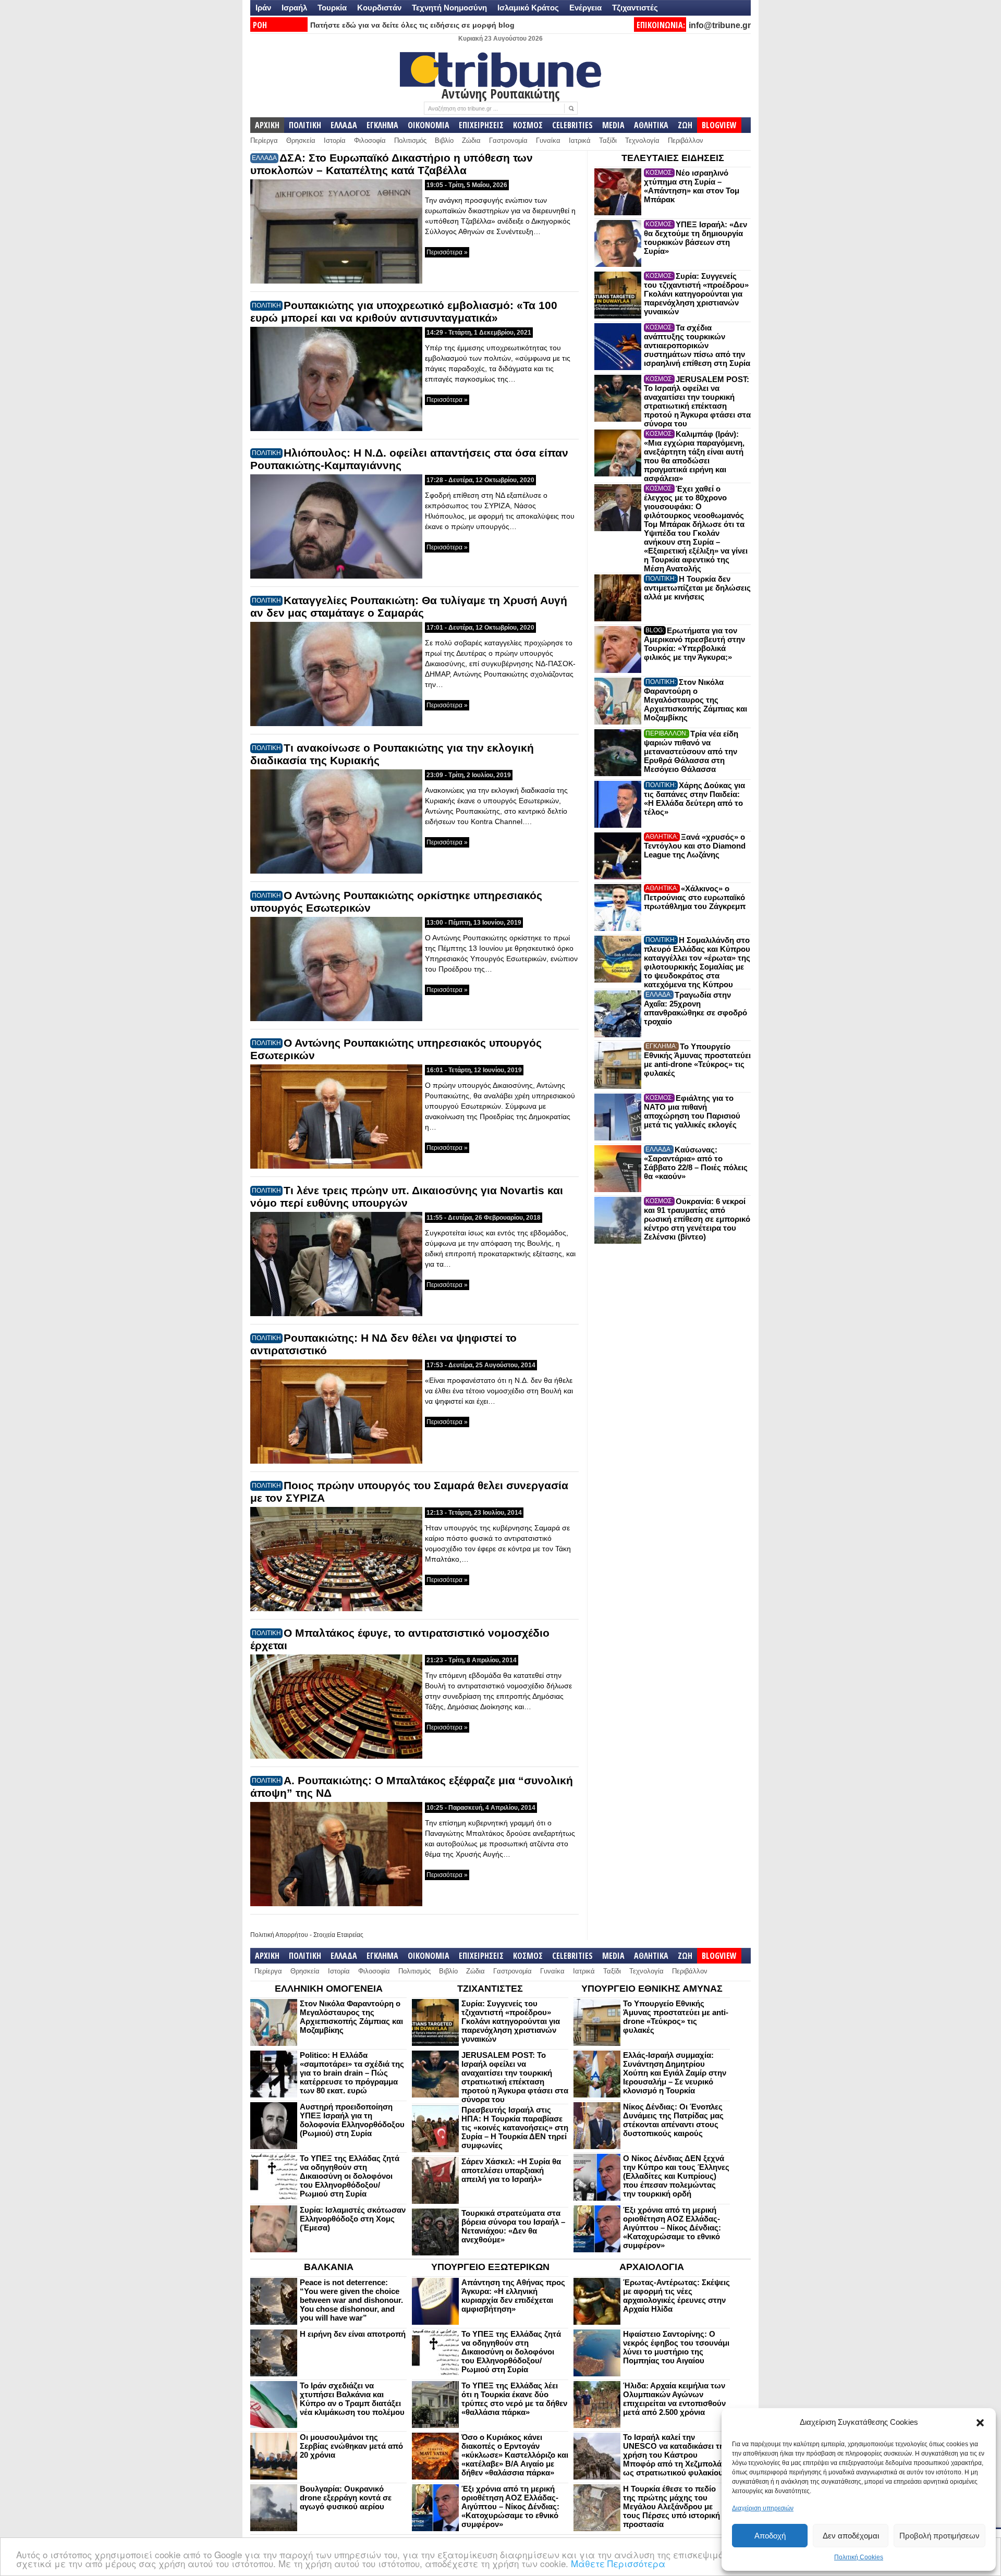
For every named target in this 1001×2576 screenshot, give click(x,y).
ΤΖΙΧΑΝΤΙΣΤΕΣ (490, 1989)
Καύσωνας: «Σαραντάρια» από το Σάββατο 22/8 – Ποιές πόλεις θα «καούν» (696, 1163)
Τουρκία (332, 8)
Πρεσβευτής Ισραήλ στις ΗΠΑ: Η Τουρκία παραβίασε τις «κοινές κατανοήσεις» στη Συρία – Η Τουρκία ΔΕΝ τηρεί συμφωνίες (515, 2127)
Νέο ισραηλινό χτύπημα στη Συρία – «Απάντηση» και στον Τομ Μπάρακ (692, 186)
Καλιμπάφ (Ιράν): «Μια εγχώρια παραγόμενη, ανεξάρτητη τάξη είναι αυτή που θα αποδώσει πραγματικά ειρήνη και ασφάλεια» (694, 456)
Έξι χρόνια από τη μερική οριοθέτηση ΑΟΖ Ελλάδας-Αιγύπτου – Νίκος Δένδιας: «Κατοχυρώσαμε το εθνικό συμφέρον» (672, 2228)
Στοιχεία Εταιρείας (338, 1935)
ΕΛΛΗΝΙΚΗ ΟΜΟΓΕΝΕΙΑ (329, 1989)
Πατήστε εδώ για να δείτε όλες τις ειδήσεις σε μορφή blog (412, 25)
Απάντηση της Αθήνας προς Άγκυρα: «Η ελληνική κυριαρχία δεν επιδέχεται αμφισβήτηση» (513, 2296)
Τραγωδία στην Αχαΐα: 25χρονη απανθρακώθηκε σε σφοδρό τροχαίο (695, 1008)
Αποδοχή (770, 2536)
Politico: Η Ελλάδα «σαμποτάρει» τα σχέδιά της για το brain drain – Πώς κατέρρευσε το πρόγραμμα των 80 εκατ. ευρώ (352, 2073)
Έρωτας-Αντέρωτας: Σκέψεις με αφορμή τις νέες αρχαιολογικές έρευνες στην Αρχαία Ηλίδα (676, 2296)
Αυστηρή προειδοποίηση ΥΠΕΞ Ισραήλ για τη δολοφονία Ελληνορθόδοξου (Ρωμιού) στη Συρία (352, 2120)
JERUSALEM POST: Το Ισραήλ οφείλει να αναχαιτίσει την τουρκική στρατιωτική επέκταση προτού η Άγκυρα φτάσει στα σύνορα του (697, 401)
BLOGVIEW (719, 125)
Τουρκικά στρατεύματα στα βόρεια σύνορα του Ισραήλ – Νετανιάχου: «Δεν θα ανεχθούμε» (513, 2226)
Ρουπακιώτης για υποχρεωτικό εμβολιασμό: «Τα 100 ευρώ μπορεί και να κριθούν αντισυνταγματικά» (404, 311)
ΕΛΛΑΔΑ (344, 125)
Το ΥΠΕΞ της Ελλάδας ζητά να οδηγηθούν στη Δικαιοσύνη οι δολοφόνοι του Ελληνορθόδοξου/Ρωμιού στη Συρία (350, 2176)
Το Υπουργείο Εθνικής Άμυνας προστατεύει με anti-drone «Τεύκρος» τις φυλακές (697, 1060)
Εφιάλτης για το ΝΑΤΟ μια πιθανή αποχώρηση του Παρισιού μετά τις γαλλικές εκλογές (692, 1111)
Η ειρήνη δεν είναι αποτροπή (353, 2334)
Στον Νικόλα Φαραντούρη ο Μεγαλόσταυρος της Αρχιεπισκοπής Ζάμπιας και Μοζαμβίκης (695, 700)
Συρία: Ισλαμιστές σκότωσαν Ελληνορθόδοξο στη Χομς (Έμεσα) (353, 2219)
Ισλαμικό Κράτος (528, 8)
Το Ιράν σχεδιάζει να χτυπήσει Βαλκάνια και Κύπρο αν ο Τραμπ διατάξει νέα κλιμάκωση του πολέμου (352, 2399)
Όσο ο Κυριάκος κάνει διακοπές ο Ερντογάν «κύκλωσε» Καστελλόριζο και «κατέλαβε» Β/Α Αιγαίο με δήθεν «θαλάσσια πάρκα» (515, 2455)
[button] (980, 2423)
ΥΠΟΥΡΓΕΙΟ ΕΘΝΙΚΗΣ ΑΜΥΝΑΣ (652, 1989)
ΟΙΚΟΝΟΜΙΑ (429, 125)
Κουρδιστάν (379, 8)
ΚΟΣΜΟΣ (528, 125)
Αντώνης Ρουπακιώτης (501, 93)
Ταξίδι (608, 140)
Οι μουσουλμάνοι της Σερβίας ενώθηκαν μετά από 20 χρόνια (351, 2446)
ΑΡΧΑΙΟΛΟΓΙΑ (652, 2267)
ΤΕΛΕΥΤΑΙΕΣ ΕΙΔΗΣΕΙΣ (673, 158)
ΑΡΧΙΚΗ (267, 125)
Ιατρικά (580, 140)
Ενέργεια (585, 8)
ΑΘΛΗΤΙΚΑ (651, 125)
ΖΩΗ (685, 125)
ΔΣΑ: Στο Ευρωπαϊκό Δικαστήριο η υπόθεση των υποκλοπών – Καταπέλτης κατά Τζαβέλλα (392, 164)
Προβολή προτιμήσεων (939, 2536)
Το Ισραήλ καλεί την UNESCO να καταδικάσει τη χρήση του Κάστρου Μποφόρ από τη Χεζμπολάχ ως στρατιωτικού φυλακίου (675, 2455)
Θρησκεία (301, 140)
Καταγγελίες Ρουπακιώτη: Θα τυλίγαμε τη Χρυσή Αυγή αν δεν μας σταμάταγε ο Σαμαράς (409, 606)
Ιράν (263, 8)
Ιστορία (335, 140)
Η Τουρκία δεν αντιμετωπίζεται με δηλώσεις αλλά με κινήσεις (697, 588)
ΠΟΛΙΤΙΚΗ (305, 125)
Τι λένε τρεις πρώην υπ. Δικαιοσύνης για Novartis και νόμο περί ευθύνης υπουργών (407, 1197)
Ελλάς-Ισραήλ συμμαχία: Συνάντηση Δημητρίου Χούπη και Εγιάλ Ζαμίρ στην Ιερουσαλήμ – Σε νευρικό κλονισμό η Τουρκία (675, 2073)
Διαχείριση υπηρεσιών (763, 2508)
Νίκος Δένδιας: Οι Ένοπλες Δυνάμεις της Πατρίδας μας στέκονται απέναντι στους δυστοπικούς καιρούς (673, 2120)
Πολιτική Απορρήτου (279, 1935)
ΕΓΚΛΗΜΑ (382, 125)
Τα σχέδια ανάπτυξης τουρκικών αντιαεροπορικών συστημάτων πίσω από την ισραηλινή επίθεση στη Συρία (697, 345)
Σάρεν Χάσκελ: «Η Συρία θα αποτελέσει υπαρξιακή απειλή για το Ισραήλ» (511, 2170)
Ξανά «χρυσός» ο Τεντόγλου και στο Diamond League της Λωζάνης (695, 846)
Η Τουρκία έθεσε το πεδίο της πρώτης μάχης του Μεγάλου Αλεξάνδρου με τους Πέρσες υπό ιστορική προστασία (672, 2506)
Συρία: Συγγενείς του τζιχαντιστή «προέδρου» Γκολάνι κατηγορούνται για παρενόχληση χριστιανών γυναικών (696, 294)
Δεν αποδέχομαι (851, 2536)
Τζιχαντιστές (635, 8)
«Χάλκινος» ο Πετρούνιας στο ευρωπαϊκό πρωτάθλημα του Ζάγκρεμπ (695, 897)
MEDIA (613, 125)
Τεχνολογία (642, 140)
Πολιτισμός (410, 140)
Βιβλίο (444, 140)
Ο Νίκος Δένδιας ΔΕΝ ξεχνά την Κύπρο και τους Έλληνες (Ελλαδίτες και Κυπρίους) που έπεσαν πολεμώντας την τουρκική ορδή (676, 2176)
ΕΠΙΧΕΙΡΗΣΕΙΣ (481, 125)
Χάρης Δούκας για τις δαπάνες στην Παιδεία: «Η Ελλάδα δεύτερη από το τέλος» (694, 799)
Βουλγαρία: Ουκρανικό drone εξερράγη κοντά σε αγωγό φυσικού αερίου (346, 2498)
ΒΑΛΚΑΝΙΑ (329, 2267)
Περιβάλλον (686, 140)
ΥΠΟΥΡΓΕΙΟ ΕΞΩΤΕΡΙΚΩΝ (490, 2267)
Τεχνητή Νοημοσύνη (449, 8)
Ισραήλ (294, 8)
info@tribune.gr (720, 25)
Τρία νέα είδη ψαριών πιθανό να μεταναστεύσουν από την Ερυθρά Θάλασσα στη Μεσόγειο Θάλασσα (691, 751)
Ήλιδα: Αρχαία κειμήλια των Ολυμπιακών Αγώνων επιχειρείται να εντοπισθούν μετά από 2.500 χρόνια (674, 2399)
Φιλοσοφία (370, 140)
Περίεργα (264, 140)
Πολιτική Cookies (859, 2557)
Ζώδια (471, 140)
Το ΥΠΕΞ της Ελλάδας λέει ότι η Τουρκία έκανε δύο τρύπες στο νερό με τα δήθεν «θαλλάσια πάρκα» (514, 2399)
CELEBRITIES (572, 125)
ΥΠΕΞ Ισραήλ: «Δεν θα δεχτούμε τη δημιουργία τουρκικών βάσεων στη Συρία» (695, 238)
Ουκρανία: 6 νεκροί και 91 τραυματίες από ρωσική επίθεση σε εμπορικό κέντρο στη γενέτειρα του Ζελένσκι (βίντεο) (697, 1219)
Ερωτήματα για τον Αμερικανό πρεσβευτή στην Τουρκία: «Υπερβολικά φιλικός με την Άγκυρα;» (694, 644)
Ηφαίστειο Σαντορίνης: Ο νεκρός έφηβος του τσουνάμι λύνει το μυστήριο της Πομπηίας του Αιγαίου (676, 2347)
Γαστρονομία (508, 140)
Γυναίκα (548, 140)
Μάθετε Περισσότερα (618, 2563)
